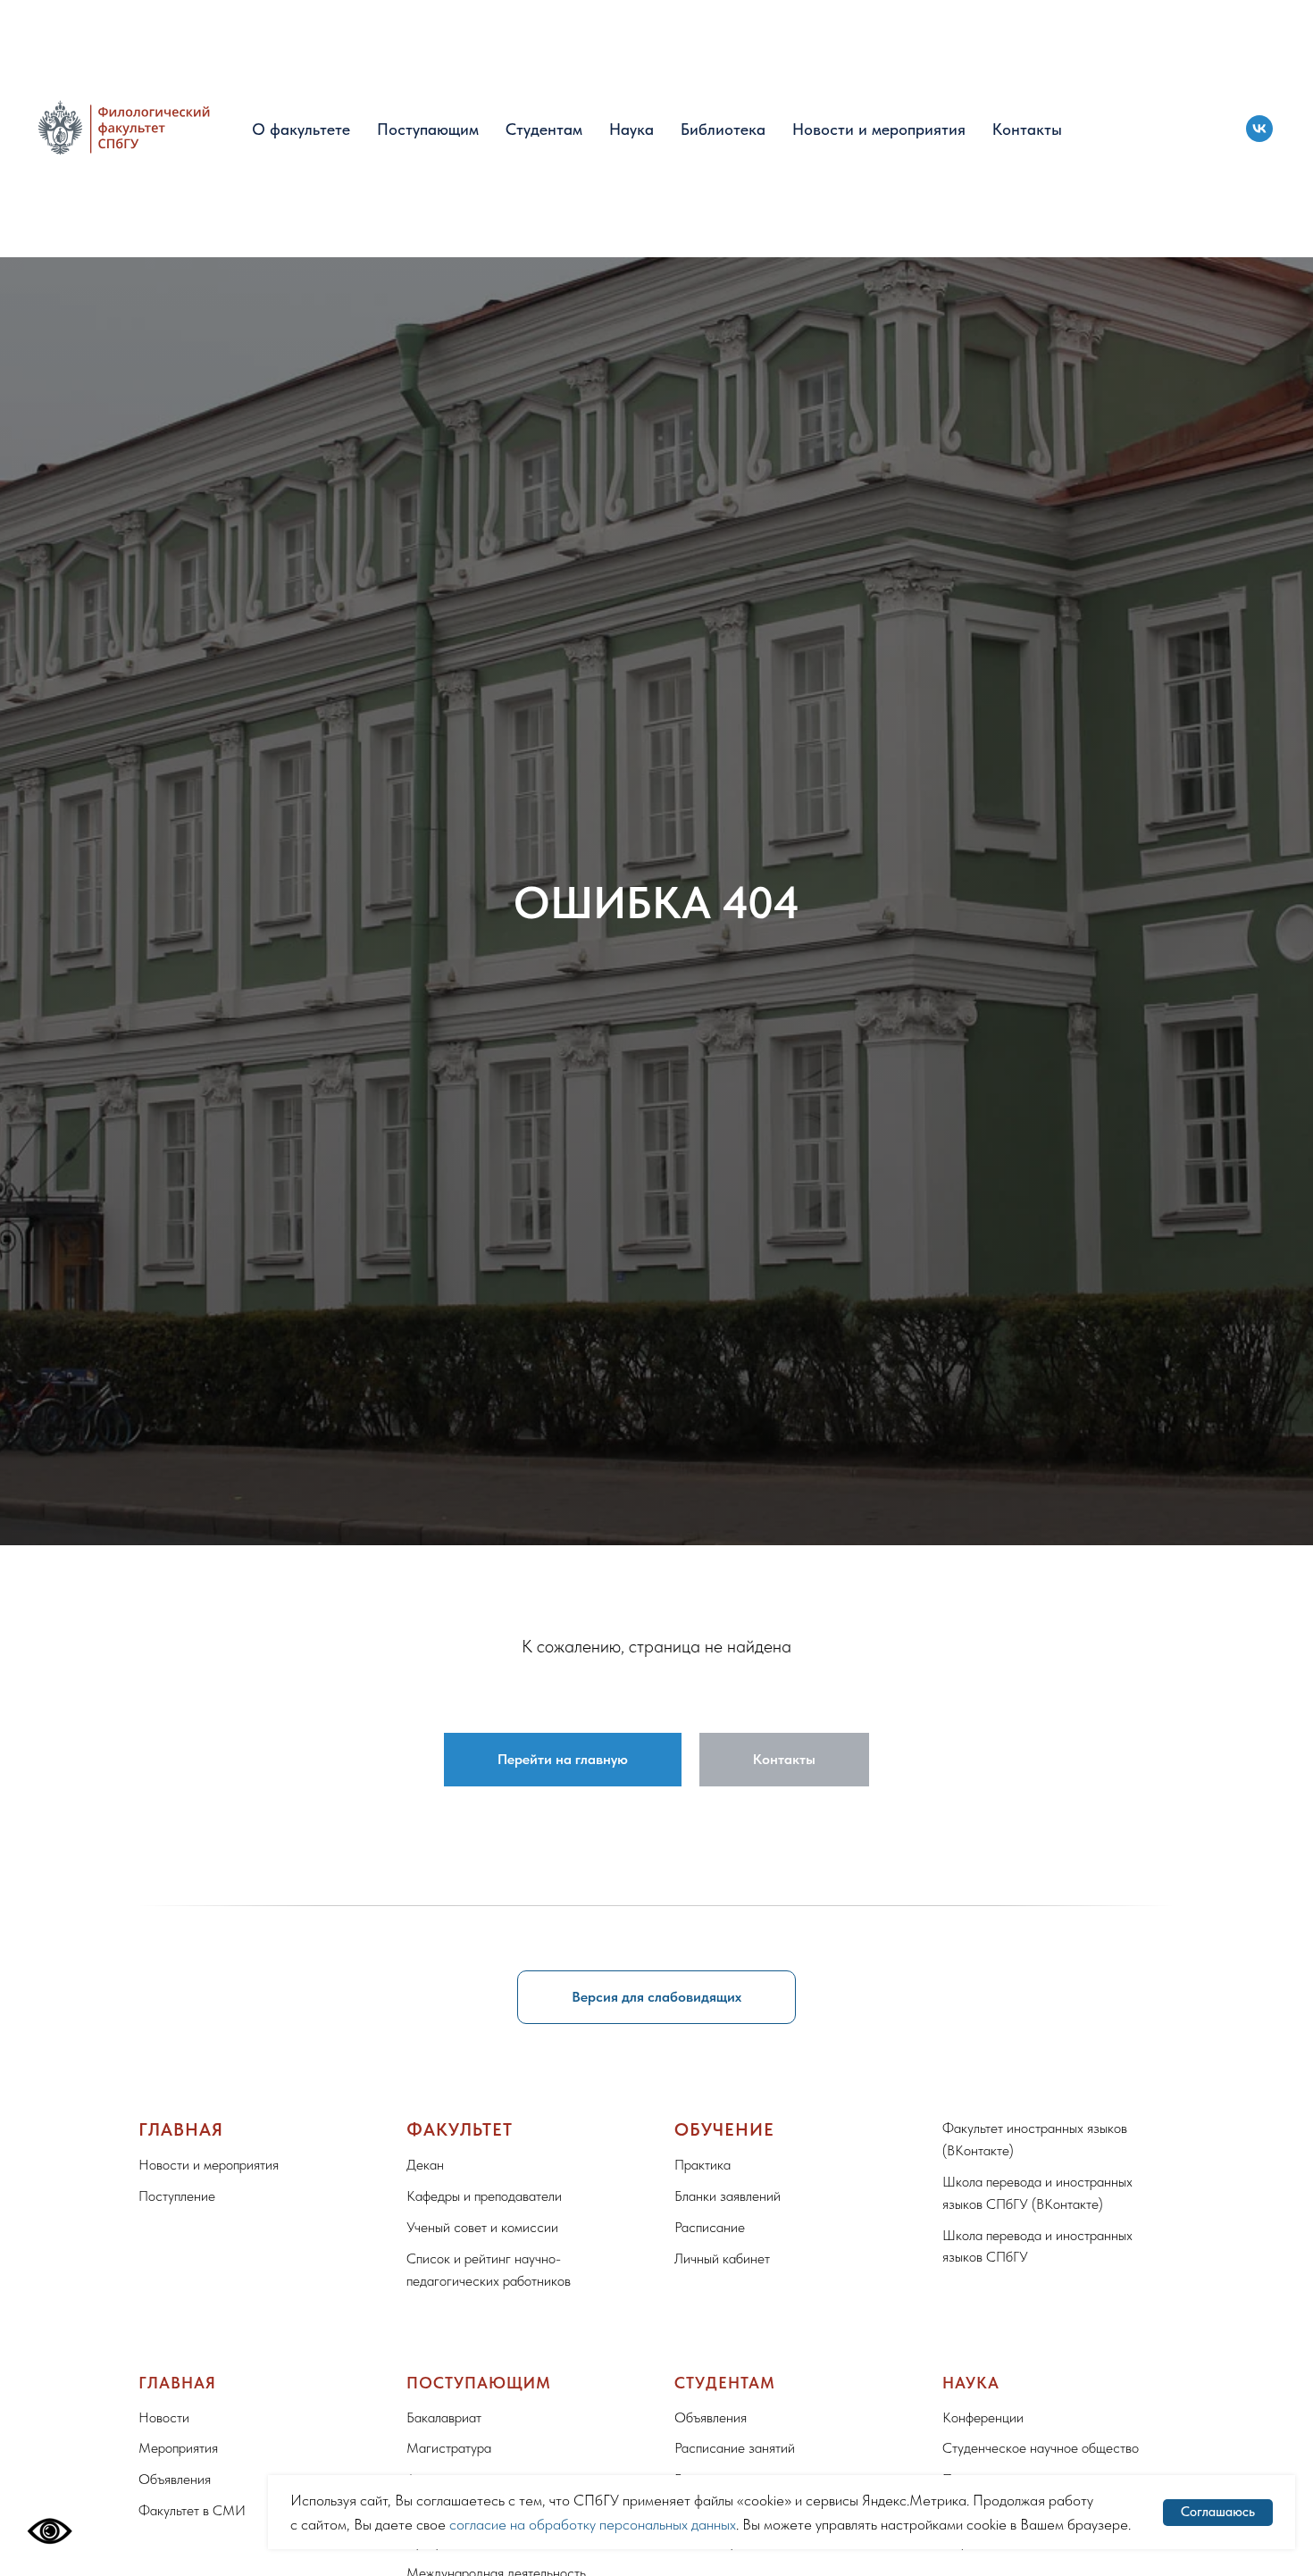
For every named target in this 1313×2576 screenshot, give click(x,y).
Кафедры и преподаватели (484, 2196)
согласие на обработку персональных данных (593, 2524)
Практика (702, 2165)
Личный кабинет (722, 2258)
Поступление (177, 2196)
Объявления (175, 2479)
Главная (181, 2129)
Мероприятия (178, 2448)
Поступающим (428, 129)
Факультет (460, 2129)
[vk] (1259, 129)
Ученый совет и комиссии (482, 2227)
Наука (631, 129)
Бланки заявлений (728, 2196)
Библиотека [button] (723, 129)
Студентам (544, 129)
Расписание (710, 2227)
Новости (164, 2417)
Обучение (724, 2129)
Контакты (1027, 129)
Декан (425, 2165)
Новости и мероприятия (879, 129)
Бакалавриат (444, 2417)
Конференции (983, 2417)
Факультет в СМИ (192, 2510)
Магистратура (449, 2448)
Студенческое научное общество (1041, 2448)
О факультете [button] (301, 129)
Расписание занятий (735, 2448)
